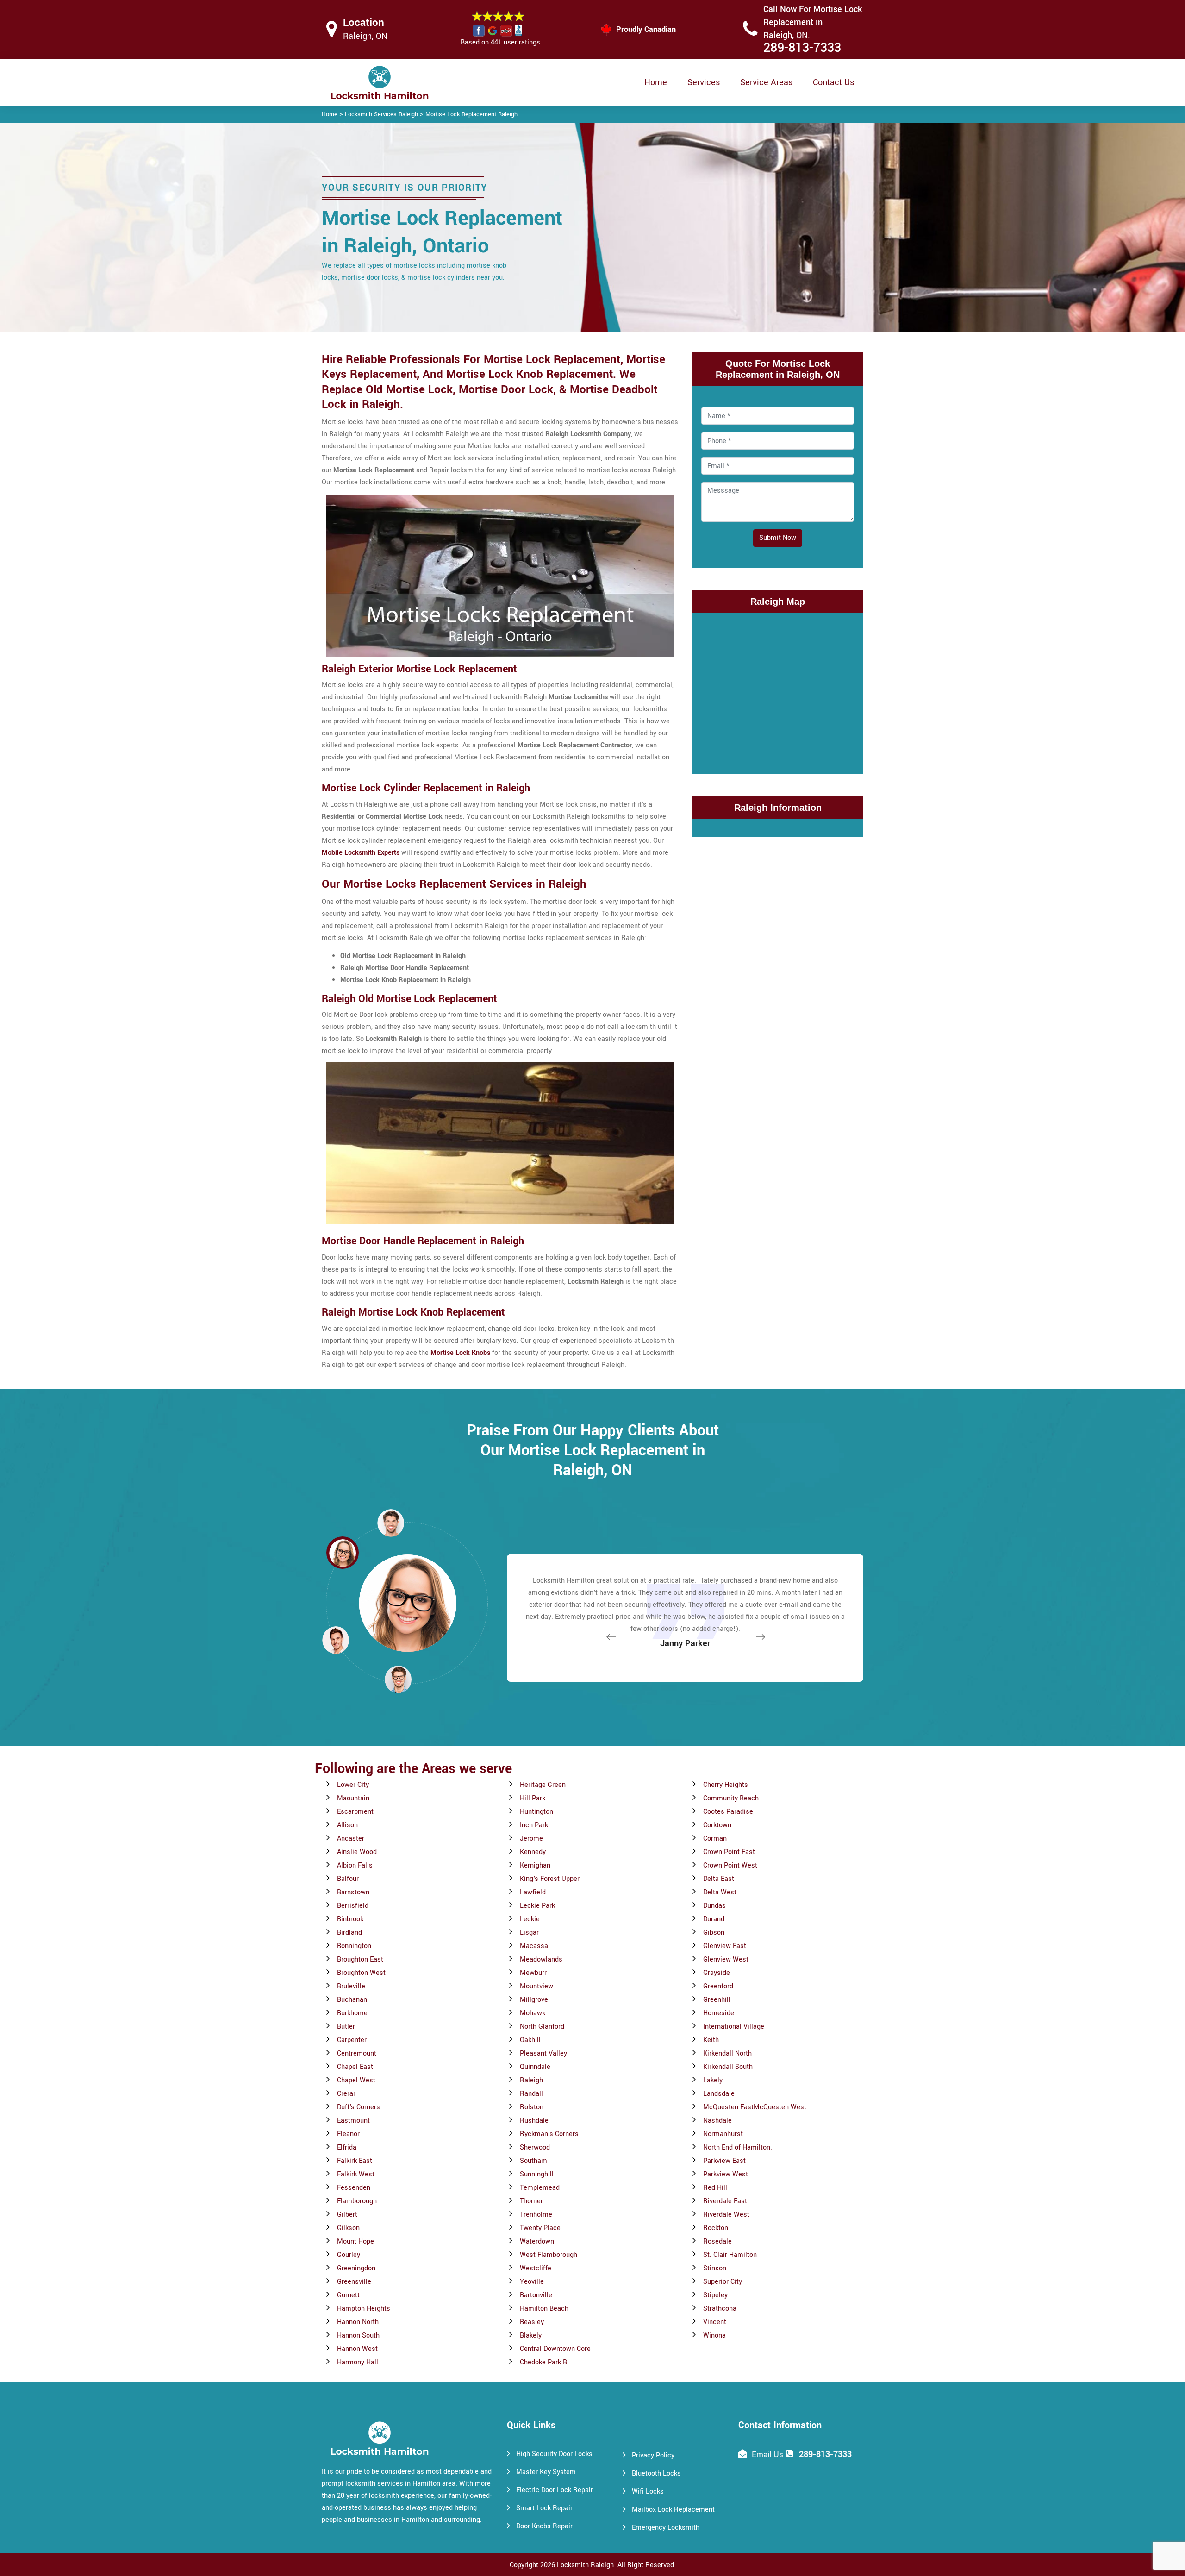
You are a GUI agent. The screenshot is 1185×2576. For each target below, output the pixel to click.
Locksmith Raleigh (585, 2565)
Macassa (534, 1946)
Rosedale (717, 2241)
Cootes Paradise (728, 1812)
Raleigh (531, 2080)
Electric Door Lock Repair (555, 2490)
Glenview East (725, 1946)
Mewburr (533, 1973)
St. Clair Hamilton (730, 2255)
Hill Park (533, 1798)
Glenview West (726, 1959)
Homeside (719, 2013)
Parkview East (724, 2161)
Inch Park (534, 1825)
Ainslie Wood (357, 1852)
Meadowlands (541, 1959)
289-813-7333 (802, 48)
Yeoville (532, 2282)
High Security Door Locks (554, 2454)
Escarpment (355, 1812)
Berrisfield (353, 1906)
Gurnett (348, 2295)
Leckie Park (537, 1906)
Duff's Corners (359, 2107)
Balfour (348, 1879)
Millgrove (534, 2000)
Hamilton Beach (544, 2309)
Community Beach (731, 1798)
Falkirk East (355, 2161)
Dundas (714, 1906)
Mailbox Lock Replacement (673, 2510)
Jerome (531, 1839)
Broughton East (360, 1959)
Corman (715, 1839)
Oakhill (530, 2040)
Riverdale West (726, 2215)
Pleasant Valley (543, 2053)
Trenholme (536, 2215)
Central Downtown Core (555, 2349)
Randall (531, 2094)
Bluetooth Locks (656, 2473)
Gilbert (347, 2215)
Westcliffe (536, 2268)
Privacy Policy (653, 2455)
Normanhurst (723, 2134)
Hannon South (358, 2335)
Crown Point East (729, 1852)
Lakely (713, 2080)
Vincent (715, 2322)
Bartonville (536, 2295)
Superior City (723, 2282)
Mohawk (533, 2013)
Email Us (767, 2454)
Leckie (530, 1919)
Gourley (349, 2255)
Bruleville (351, 1986)
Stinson (715, 2268)
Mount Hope (355, 2241)
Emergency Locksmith (666, 2528)
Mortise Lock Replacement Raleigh (471, 114)
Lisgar (529, 1933)
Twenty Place (540, 2228)
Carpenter (352, 2040)
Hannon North (358, 2322)
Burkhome (352, 2013)
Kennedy (533, 1852)
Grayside (717, 1973)
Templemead (540, 2188)
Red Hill (715, 2188)
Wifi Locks (648, 2491)
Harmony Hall (358, 2362)
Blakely (531, 2335)
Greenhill (717, 2000)
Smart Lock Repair (544, 2508)
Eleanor (348, 2134)
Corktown (717, 1825)
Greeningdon (356, 2268)
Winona (714, 2335)
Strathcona (720, 2309)
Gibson (714, 1933)
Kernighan (535, 1865)
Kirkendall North (727, 2053)
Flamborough (357, 2201)
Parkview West (726, 2174)
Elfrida (347, 2147)
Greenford (718, 1986)
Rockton (716, 2228)
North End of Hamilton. (738, 2147)
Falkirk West (356, 2174)
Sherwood (535, 2147)
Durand (714, 1919)
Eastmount (353, 2121)
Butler (346, 2027)
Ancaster (351, 1839)
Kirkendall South (728, 2067)
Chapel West (356, 2080)
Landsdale (719, 2094)
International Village (734, 2027)
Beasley (532, 2322)
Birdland (349, 1933)
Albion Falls (355, 1865)
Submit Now (778, 538)
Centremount (357, 2053)
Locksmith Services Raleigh (381, 114)
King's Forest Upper (550, 1879)
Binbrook (350, 1919)
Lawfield (533, 1892)
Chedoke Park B (543, 2362)
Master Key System (546, 2472)
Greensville (354, 2282)
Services (704, 82)
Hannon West (357, 2349)
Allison (347, 1825)
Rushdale (534, 2121)
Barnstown (353, 1892)
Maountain (353, 1798)
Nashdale (717, 2121)
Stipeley (715, 2295)
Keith (711, 2040)
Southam (533, 2161)
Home (656, 82)
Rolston (532, 2107)
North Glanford (542, 2027)
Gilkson (348, 2228)
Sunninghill (537, 2174)
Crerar (346, 2094)
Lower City (353, 1785)
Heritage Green (543, 1785)
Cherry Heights (726, 1785)
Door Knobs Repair (544, 2526)
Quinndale (535, 2067)
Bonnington (354, 1946)
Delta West (720, 1892)
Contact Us (833, 82)
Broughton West (361, 1973)
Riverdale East (725, 2201)
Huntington (536, 1812)
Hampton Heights (364, 2309)
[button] (398, 1679)
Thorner (531, 2201)
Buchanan (352, 2000)
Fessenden (354, 2188)
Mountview (536, 1986)
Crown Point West (730, 1865)
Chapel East (355, 2067)
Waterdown (537, 2241)
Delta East (719, 1879)
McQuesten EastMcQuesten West (755, 2107)
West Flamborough (549, 2255)
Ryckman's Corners (549, 2134)
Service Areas (766, 82)
